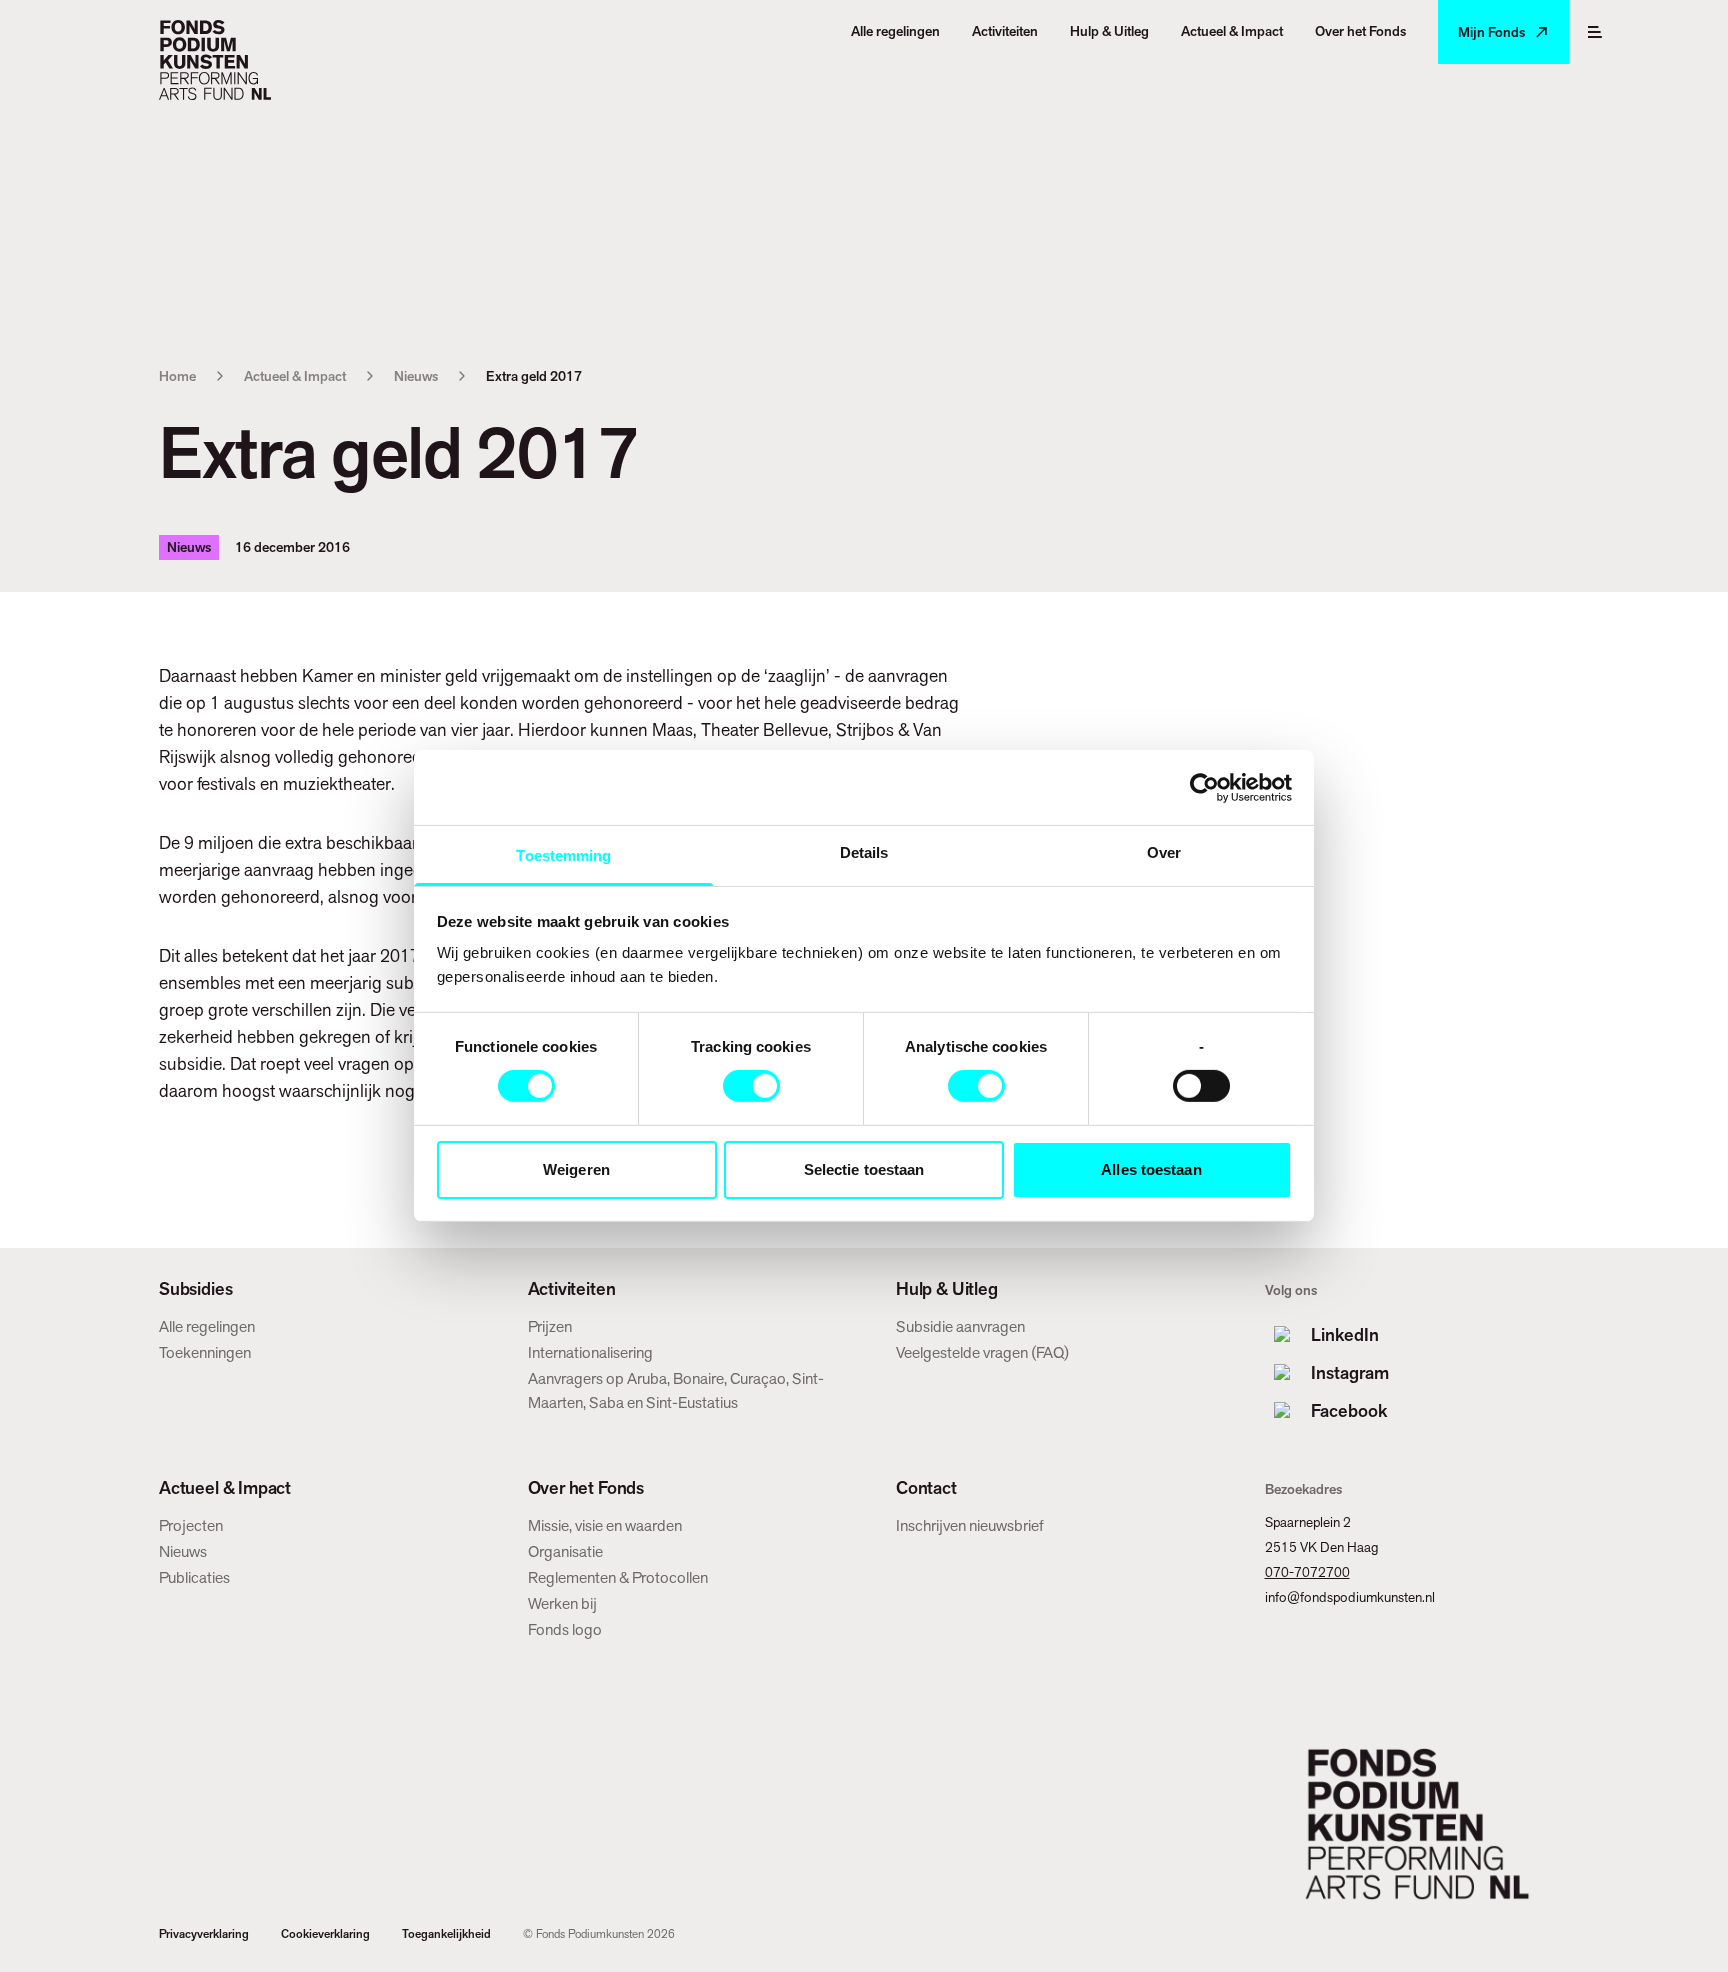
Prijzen (550, 1326)
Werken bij (562, 1603)
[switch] (751, 1086)
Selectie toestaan (864, 1169)
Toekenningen (205, 1352)
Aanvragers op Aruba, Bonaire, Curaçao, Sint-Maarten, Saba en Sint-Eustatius (676, 1390)
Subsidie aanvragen (960, 1326)
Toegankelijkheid (446, 1934)
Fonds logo (565, 1629)
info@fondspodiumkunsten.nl (1350, 1597)
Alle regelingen (207, 1326)
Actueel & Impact (295, 376)
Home (177, 376)
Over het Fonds (586, 1488)
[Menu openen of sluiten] (1595, 32)
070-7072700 (1307, 1572)
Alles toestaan (1151, 1169)
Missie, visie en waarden (605, 1525)
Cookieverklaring (325, 1934)
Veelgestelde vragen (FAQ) (982, 1352)
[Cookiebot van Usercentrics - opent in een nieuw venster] (1204, 787)
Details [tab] (864, 852)
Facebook (1349, 1410)
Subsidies (195, 1289)
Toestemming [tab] (563, 855)
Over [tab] (1164, 852)
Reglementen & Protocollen (618, 1577)
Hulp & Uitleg (947, 1289)
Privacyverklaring (204, 1934)
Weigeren (576, 1169)
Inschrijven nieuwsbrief (970, 1525)
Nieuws (416, 376)
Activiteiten (572, 1289)
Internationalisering (590, 1352)
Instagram (1350, 1372)
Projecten (191, 1525)
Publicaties (194, 1577)
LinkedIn (1345, 1334)
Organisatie (565, 1551)
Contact (926, 1488)
